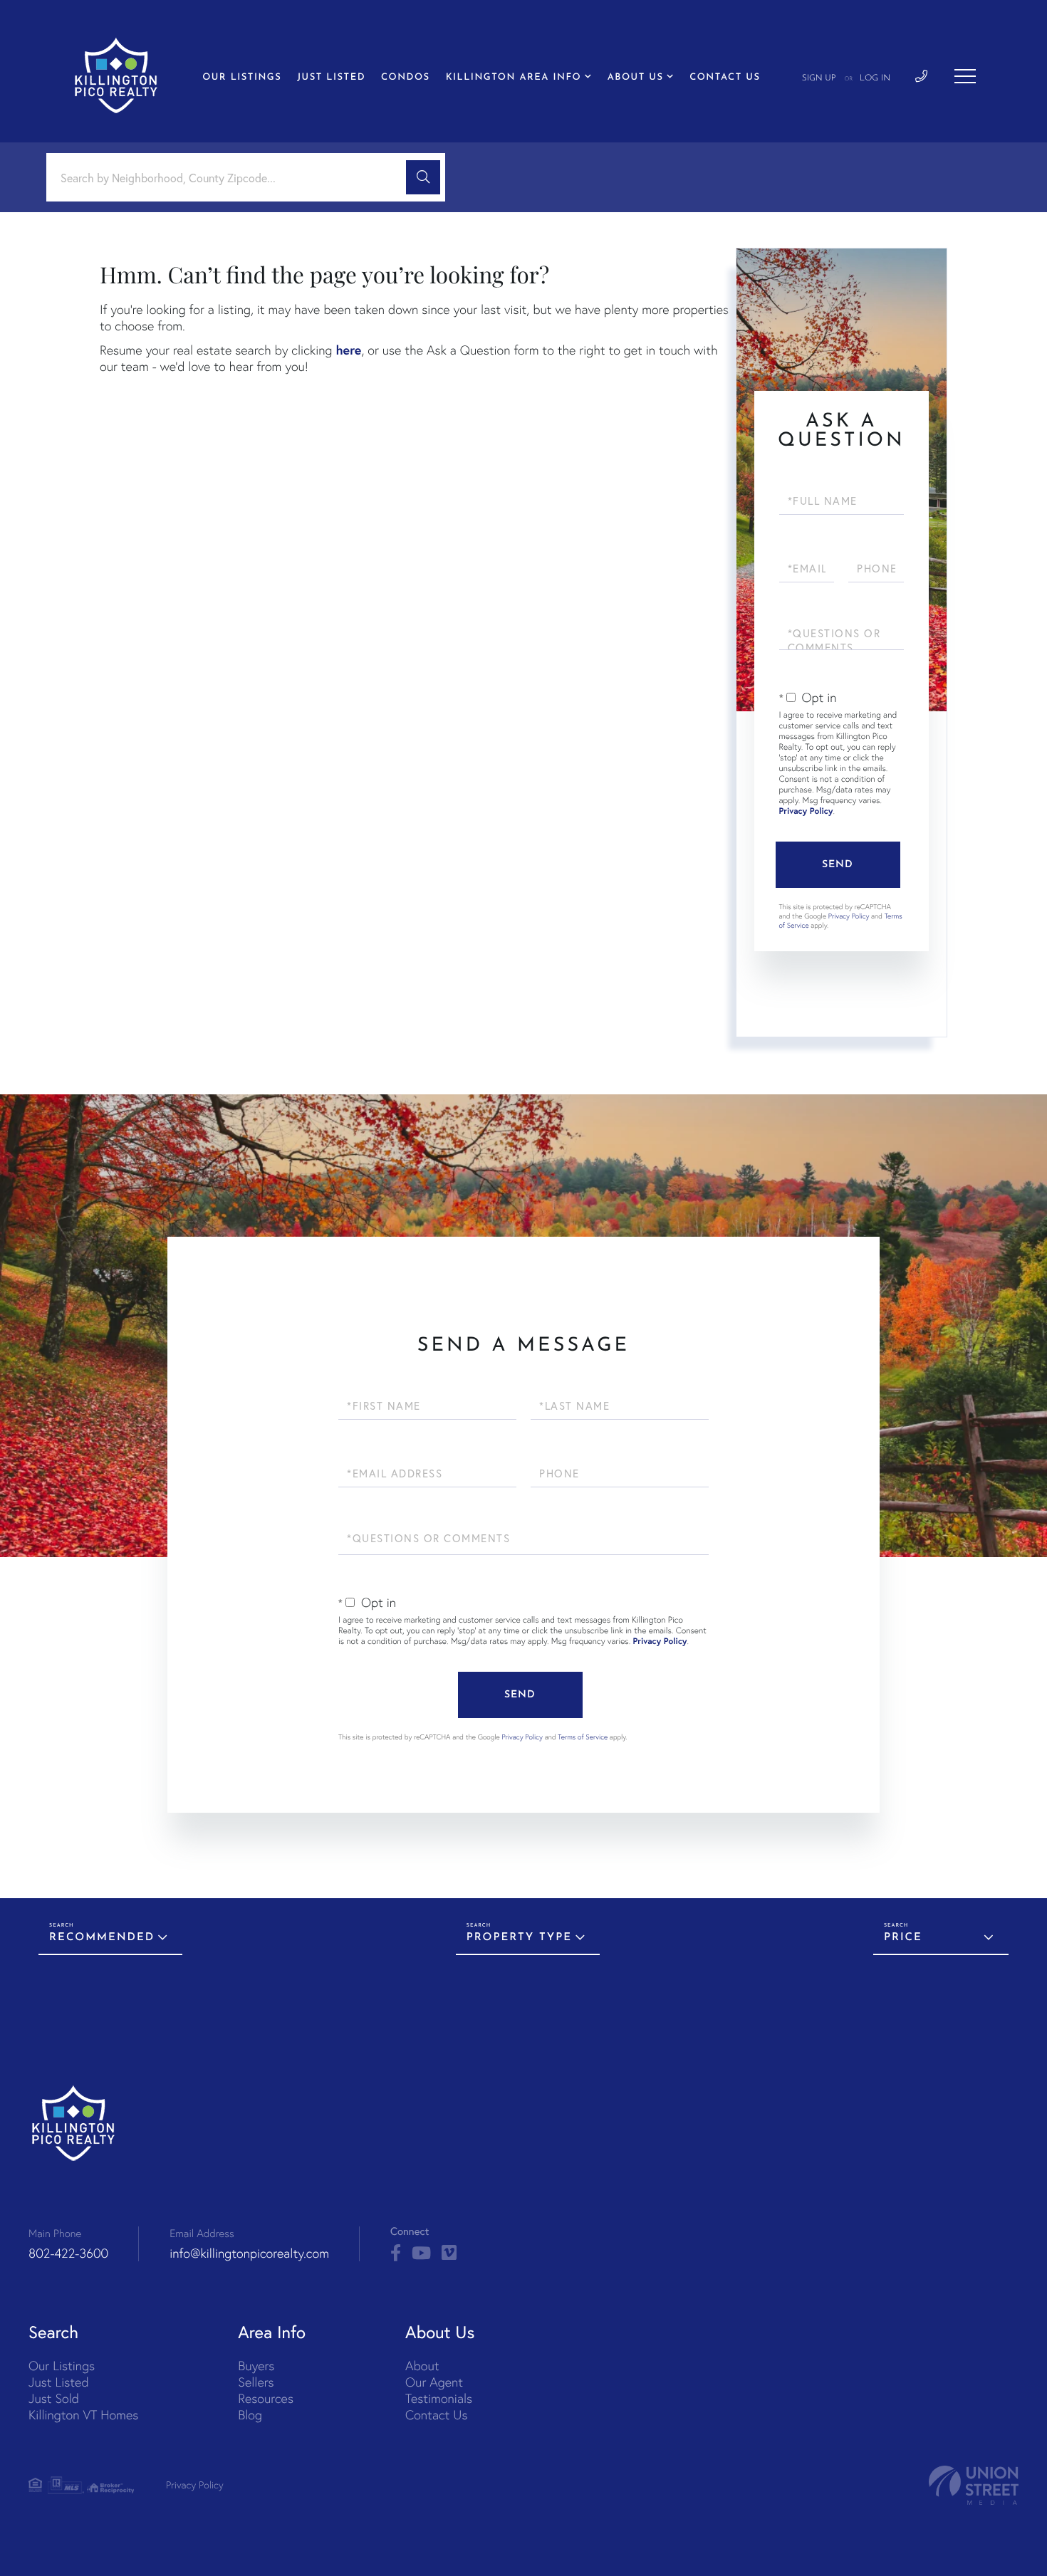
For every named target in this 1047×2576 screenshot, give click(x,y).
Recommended (102, 1938)
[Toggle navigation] (965, 76)
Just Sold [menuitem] (54, 2398)
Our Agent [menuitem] (434, 2382)
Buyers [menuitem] (256, 2366)
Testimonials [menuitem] (439, 2398)
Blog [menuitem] (250, 2415)
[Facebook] (396, 2253)
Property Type (519, 1938)
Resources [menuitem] (266, 2398)
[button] (423, 177)
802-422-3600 (68, 2253)
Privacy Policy (806, 811)
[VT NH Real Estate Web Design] (974, 2485)
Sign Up (819, 78)
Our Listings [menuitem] (242, 78)
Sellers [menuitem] (256, 2382)
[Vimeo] (449, 2253)
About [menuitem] (422, 2366)
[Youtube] (421, 2253)
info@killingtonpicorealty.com (249, 2253)
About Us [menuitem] (636, 78)
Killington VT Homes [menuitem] (83, 2415)
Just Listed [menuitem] (331, 78)
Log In (875, 78)
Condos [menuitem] (406, 78)
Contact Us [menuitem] (725, 78)
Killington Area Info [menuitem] (514, 78)
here (348, 350)
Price (903, 1938)
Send (838, 865)
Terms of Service (583, 1737)
